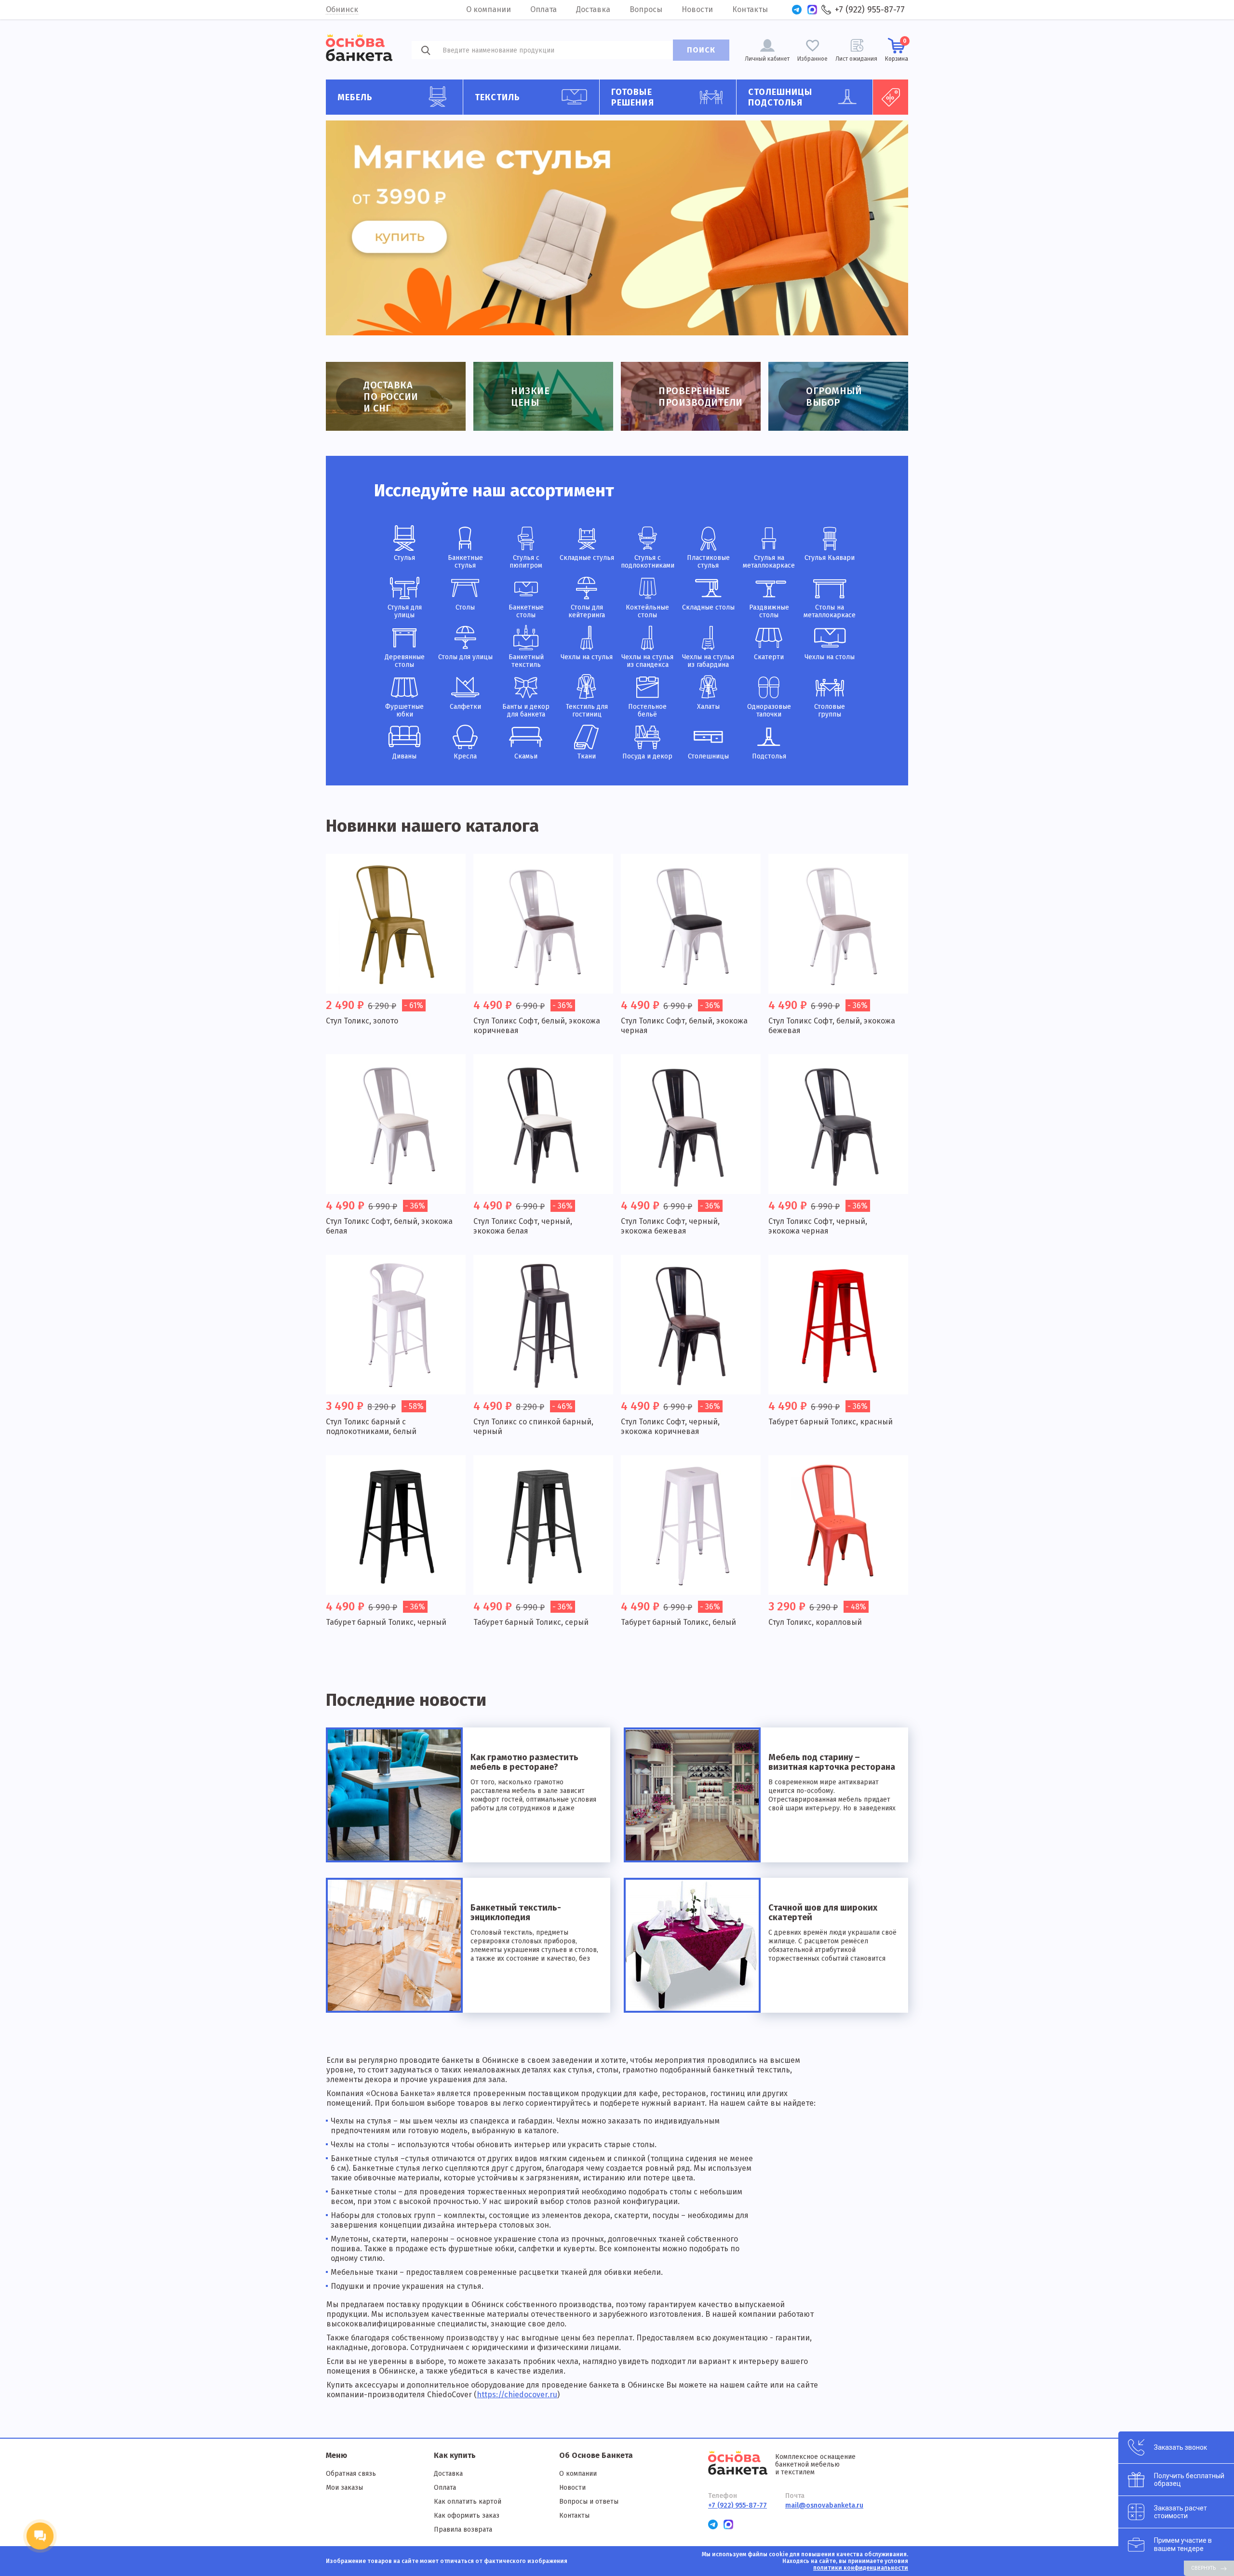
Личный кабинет (767, 59)
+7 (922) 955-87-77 (870, 10)
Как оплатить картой (468, 2502)
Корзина (897, 50)
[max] (812, 10)
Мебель (355, 97)
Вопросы (646, 9)
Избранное (812, 59)
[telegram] (797, 10)
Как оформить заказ (467, 2516)
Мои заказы (344, 2488)
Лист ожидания (856, 59)
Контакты (750, 9)
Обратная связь (351, 2474)
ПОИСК (701, 50)
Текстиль (498, 97)
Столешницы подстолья (780, 97)
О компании (489, 9)
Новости (697, 9)
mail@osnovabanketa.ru (824, 2505)
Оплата (543, 9)
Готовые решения (633, 97)
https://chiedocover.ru (517, 2395)
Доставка (593, 9)
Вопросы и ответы (589, 2502)
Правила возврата (463, 2530)
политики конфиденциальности (861, 2568)
